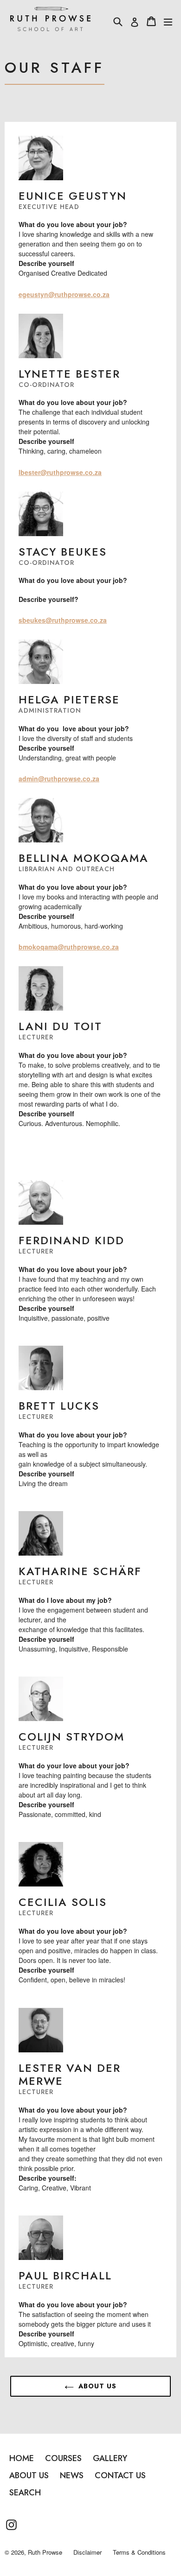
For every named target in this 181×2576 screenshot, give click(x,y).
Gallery (110, 2458)
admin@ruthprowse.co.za (59, 778)
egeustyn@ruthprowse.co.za (64, 294)
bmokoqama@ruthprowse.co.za (69, 947)
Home (22, 2458)
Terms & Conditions (139, 2552)
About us (97, 2386)
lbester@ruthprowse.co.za (60, 472)
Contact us (120, 2475)
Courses (63, 2458)
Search (25, 2493)
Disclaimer (87, 2552)
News (72, 2475)
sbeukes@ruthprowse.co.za (63, 620)
